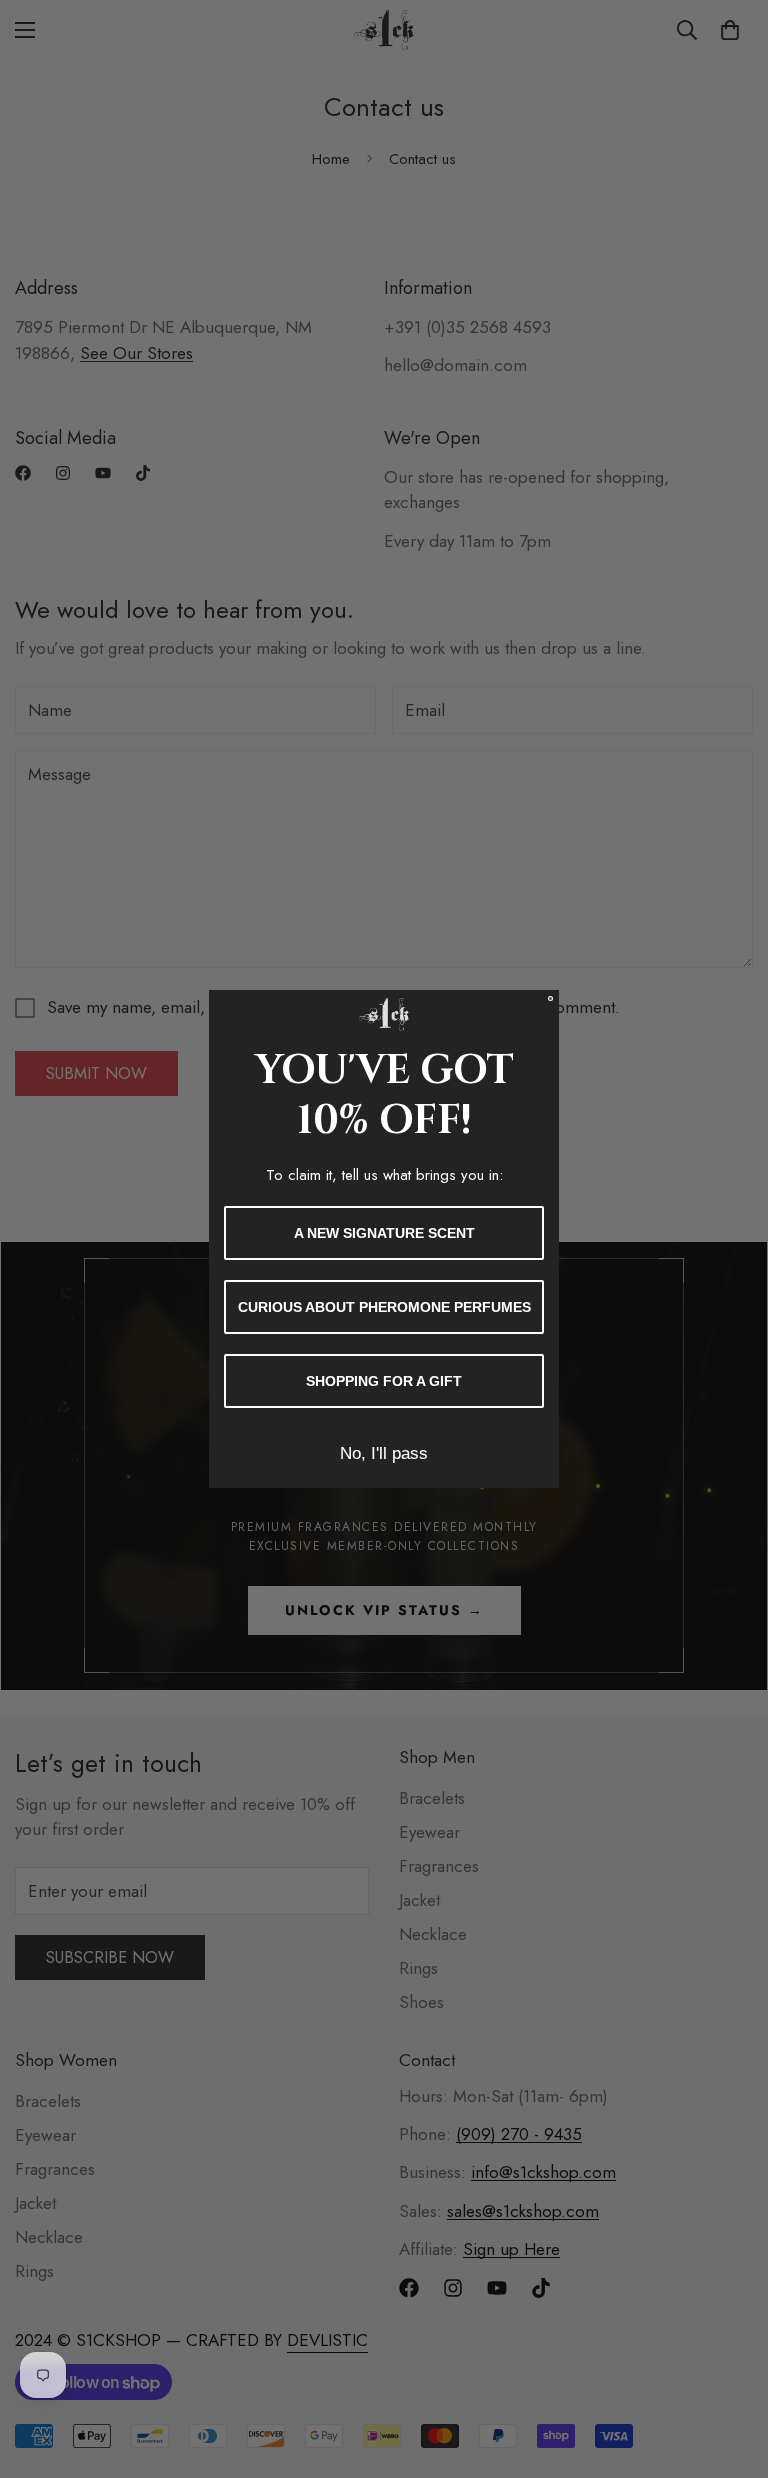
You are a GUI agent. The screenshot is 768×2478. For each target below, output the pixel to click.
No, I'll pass (384, 1453)
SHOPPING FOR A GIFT (384, 1381)
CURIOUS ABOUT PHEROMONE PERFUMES (384, 1307)
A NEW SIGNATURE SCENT (384, 1233)
